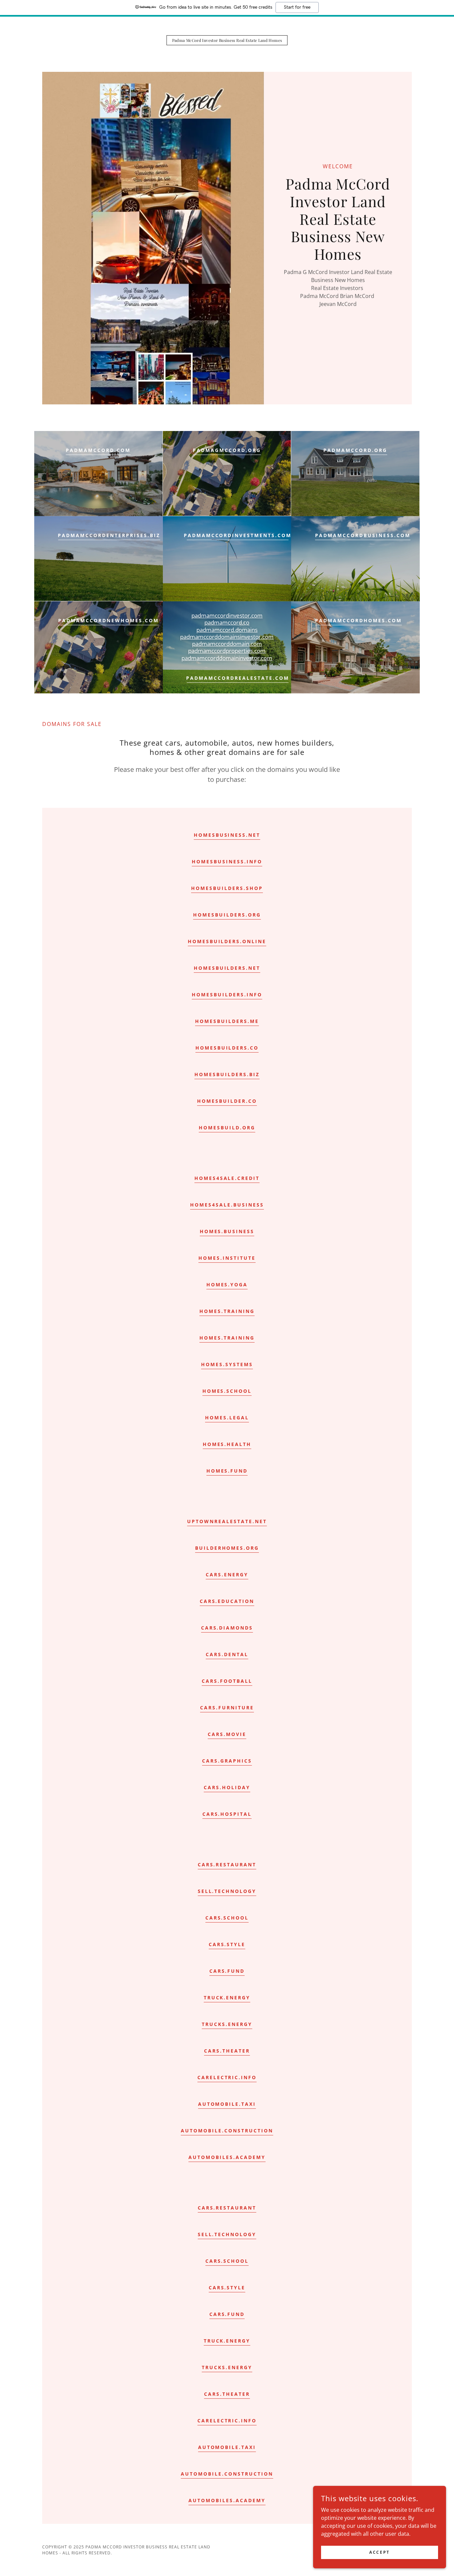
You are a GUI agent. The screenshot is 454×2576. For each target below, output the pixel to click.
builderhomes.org (227, 1548)
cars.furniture (227, 1708)
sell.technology (227, 1891)
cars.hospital (227, 1814)
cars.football (227, 1681)
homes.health (227, 1444)
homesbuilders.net (227, 968)
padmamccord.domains (227, 630)
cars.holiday (227, 1787)
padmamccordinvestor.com (227, 615)
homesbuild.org (227, 1128)
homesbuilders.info (227, 995)
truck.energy (227, 1998)
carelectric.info (227, 2077)
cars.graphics (227, 1761)
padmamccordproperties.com (227, 651)
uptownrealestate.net (227, 1521)
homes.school (227, 1391)
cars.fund (227, 1971)
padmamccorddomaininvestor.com (227, 658)
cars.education (227, 1601)
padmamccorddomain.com (227, 644)
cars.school (227, 1918)
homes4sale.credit (227, 1178)
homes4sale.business (227, 1205)
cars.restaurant (227, 1864)
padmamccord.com (98, 450)
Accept (379, 2552)
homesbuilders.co (227, 1048)
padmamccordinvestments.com (238, 535)
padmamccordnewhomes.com (109, 620)
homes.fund (227, 1471)
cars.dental (227, 1654)
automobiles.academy (227, 2157)
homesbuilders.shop (227, 888)
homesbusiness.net (227, 835)
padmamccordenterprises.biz (109, 535)
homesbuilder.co (227, 1101)
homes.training (227, 1311)
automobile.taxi (227, 2104)
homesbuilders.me (227, 1021)
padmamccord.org (355, 450)
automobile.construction (227, 2131)
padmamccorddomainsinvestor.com (227, 637)
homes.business (227, 1231)
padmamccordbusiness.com (363, 535)
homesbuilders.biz (227, 1074)
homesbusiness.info (227, 861)
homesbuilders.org (227, 915)
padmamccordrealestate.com (238, 678)
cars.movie (227, 1734)
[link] (227, 40)
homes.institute (227, 1258)
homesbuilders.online (227, 941)
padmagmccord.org (227, 450)
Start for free (297, 7)
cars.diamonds (227, 1628)
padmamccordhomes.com (358, 620)
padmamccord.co (227, 622)
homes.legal (227, 1418)
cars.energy (227, 1574)
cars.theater (227, 2051)
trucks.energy (227, 2024)
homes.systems (227, 1364)
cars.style (227, 1944)
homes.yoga (227, 1285)
